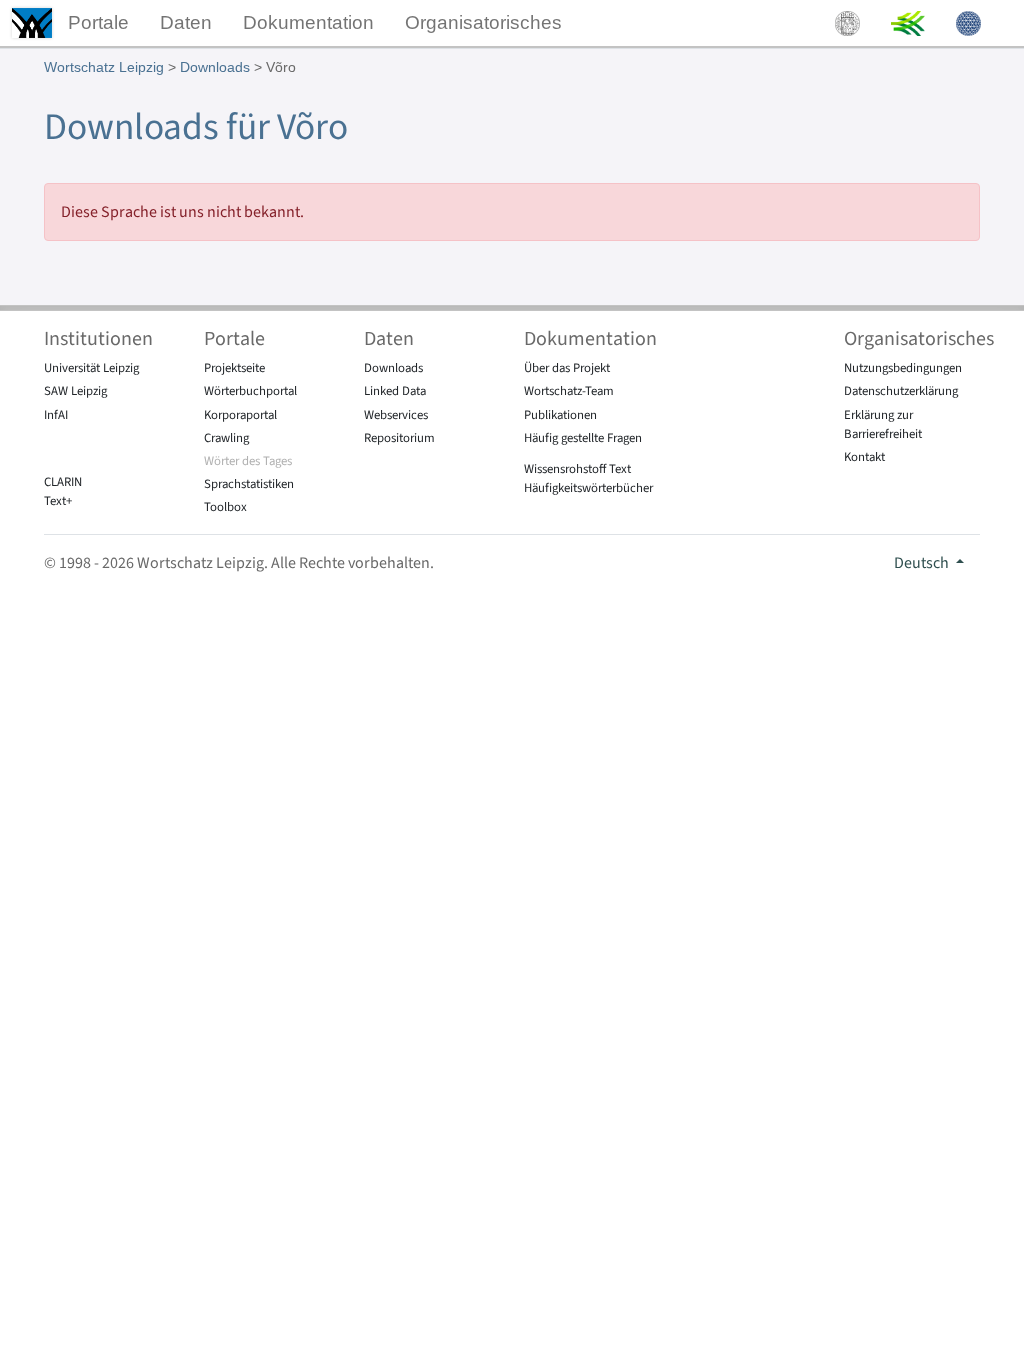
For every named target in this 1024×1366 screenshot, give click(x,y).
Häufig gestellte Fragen (583, 438)
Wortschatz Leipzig (104, 67)
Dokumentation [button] (308, 22)
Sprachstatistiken (249, 484)
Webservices (396, 415)
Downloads (215, 67)
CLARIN (63, 482)
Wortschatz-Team (569, 391)
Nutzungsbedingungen (903, 368)
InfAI (56, 415)
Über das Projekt (567, 368)
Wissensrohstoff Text (577, 469)
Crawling (226, 438)
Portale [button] (98, 22)
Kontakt (864, 457)
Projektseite (234, 368)
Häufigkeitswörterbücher (588, 488)
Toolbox (225, 507)
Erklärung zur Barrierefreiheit (883, 424)
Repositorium (399, 438)
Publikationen (560, 415)
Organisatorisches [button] (483, 22)
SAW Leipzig (75, 391)
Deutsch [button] (923, 563)
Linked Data (395, 391)
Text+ (58, 501)
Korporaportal (240, 415)
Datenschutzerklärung (901, 391)
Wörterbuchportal (250, 391)
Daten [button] (186, 22)
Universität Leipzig (91, 368)
